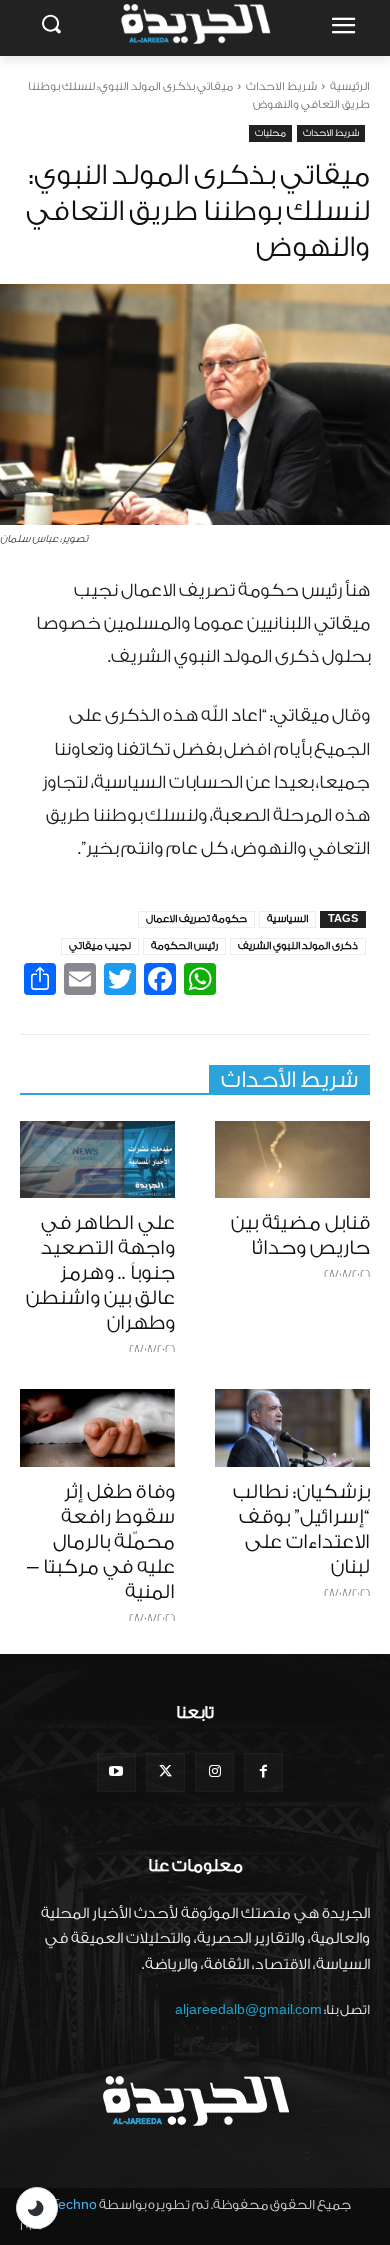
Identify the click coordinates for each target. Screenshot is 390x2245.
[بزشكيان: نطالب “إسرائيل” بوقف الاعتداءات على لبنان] (292, 1428)
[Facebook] (263, 1772)
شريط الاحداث (281, 86)
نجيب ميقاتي (100, 946)
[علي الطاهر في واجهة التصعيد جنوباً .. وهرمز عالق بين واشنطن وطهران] (97, 1160)
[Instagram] (214, 1772)
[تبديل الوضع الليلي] (37, 2208)
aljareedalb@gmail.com (248, 2009)
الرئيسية (350, 86)
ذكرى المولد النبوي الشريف (298, 946)
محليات (270, 133)
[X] (165, 1772)
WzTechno (64, 2204)
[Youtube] (116, 1772)
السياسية (287, 919)
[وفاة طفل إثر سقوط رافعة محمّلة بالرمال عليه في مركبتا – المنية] (97, 1428)
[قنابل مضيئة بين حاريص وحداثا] (292, 1160)
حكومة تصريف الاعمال (196, 919)
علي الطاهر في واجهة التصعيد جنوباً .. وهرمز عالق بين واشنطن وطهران (100, 1273)
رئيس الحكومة (184, 946)
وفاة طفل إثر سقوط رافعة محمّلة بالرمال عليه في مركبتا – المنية (101, 1542)
